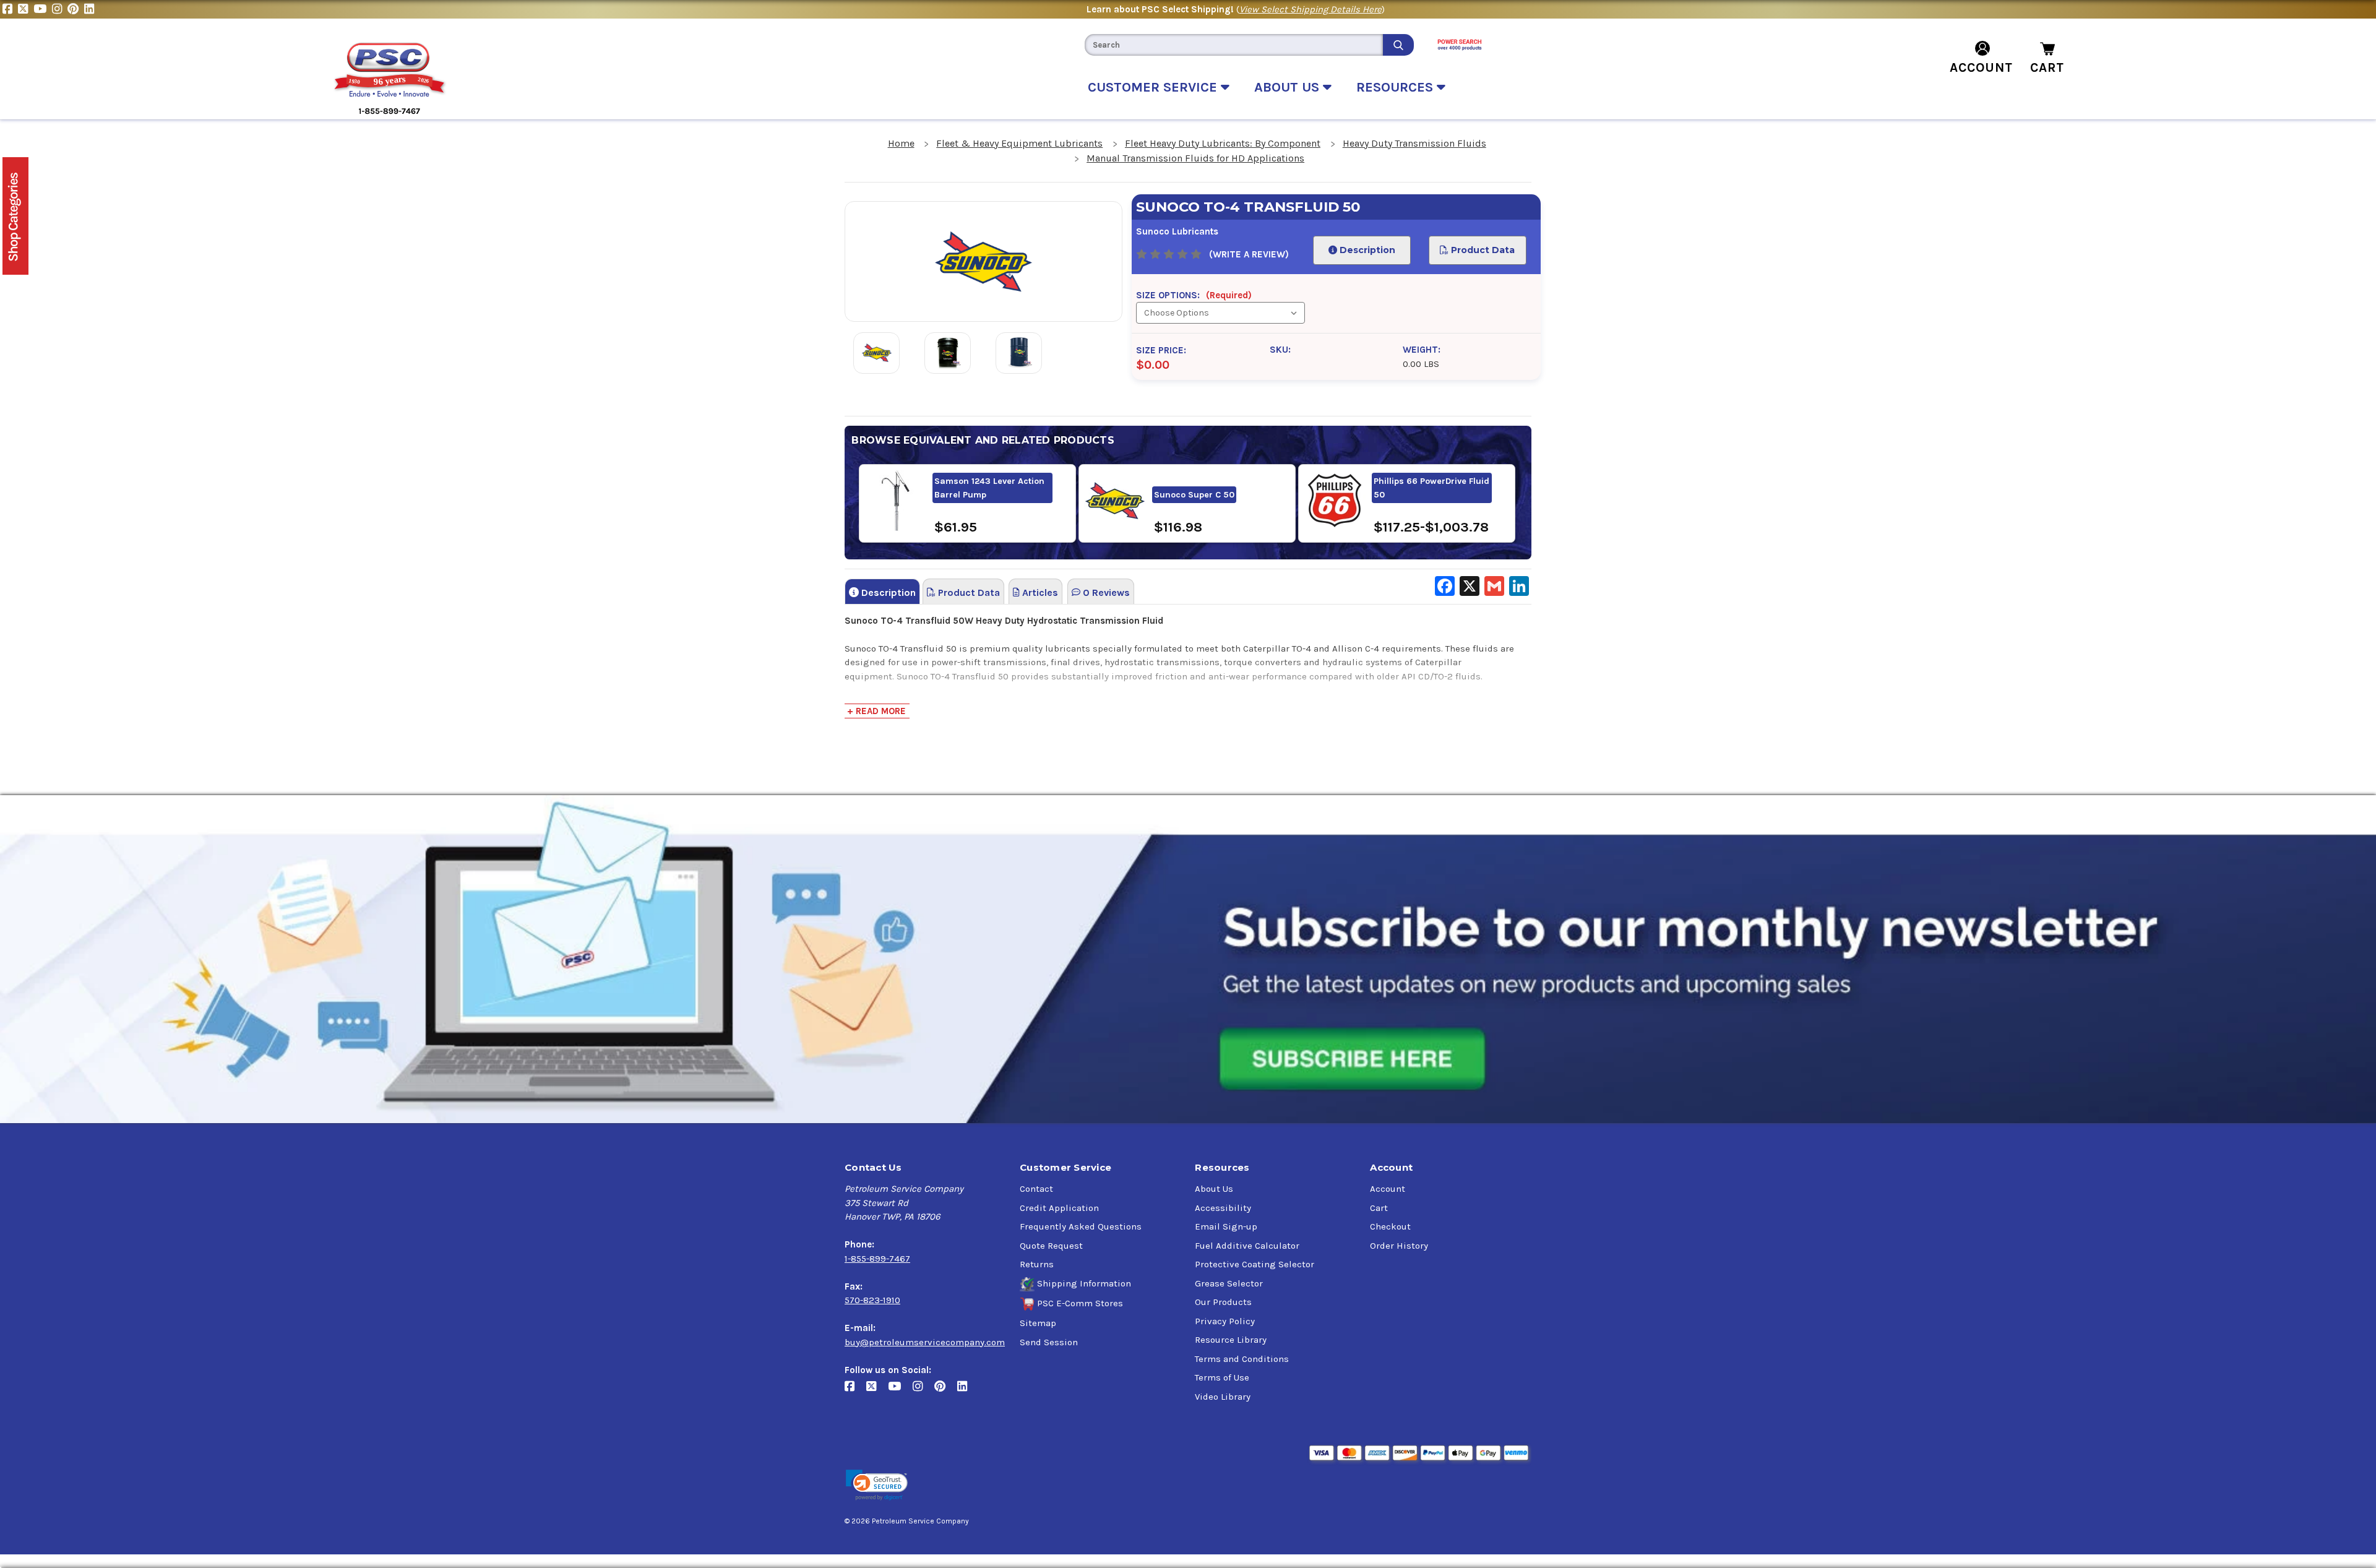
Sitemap (1038, 1323)
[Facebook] (10, 9)
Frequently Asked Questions (1081, 1226)
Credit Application (1059, 1208)
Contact (1036, 1189)
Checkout (1390, 1226)
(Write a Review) (1249, 254)
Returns (1037, 1264)
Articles (1039, 592)
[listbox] (1220, 313)
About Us (1214, 1189)
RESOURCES (1397, 87)
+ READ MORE (876, 711)
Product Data (1482, 250)
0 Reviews (1105, 592)
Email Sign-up (1226, 1226)
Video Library (1223, 1397)
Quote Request (1051, 1246)
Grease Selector (1229, 1283)
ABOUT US (1289, 87)
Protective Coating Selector (1255, 1264)
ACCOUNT (1981, 67)
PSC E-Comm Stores (1080, 1303)
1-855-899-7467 (877, 1259)
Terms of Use (1222, 1377)
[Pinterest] (76, 9)
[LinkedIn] (91, 9)
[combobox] (1234, 45)
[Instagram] (60, 9)
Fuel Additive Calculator (1247, 1246)
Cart (1379, 1208)
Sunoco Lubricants (1177, 231)
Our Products (1223, 1302)
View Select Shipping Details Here (1311, 9)
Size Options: (1194, 295)
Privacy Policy (1225, 1321)
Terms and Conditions (1242, 1359)
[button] (877, 1485)
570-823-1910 (872, 1300)
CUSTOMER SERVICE (1154, 87)
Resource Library (1231, 1340)
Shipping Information (1084, 1283)
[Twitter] (26, 9)
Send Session (1049, 1342)
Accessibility (1223, 1208)
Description (1366, 250)
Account (1388, 1189)
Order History (1399, 1246)
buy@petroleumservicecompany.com (925, 1342)
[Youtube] (43, 9)
